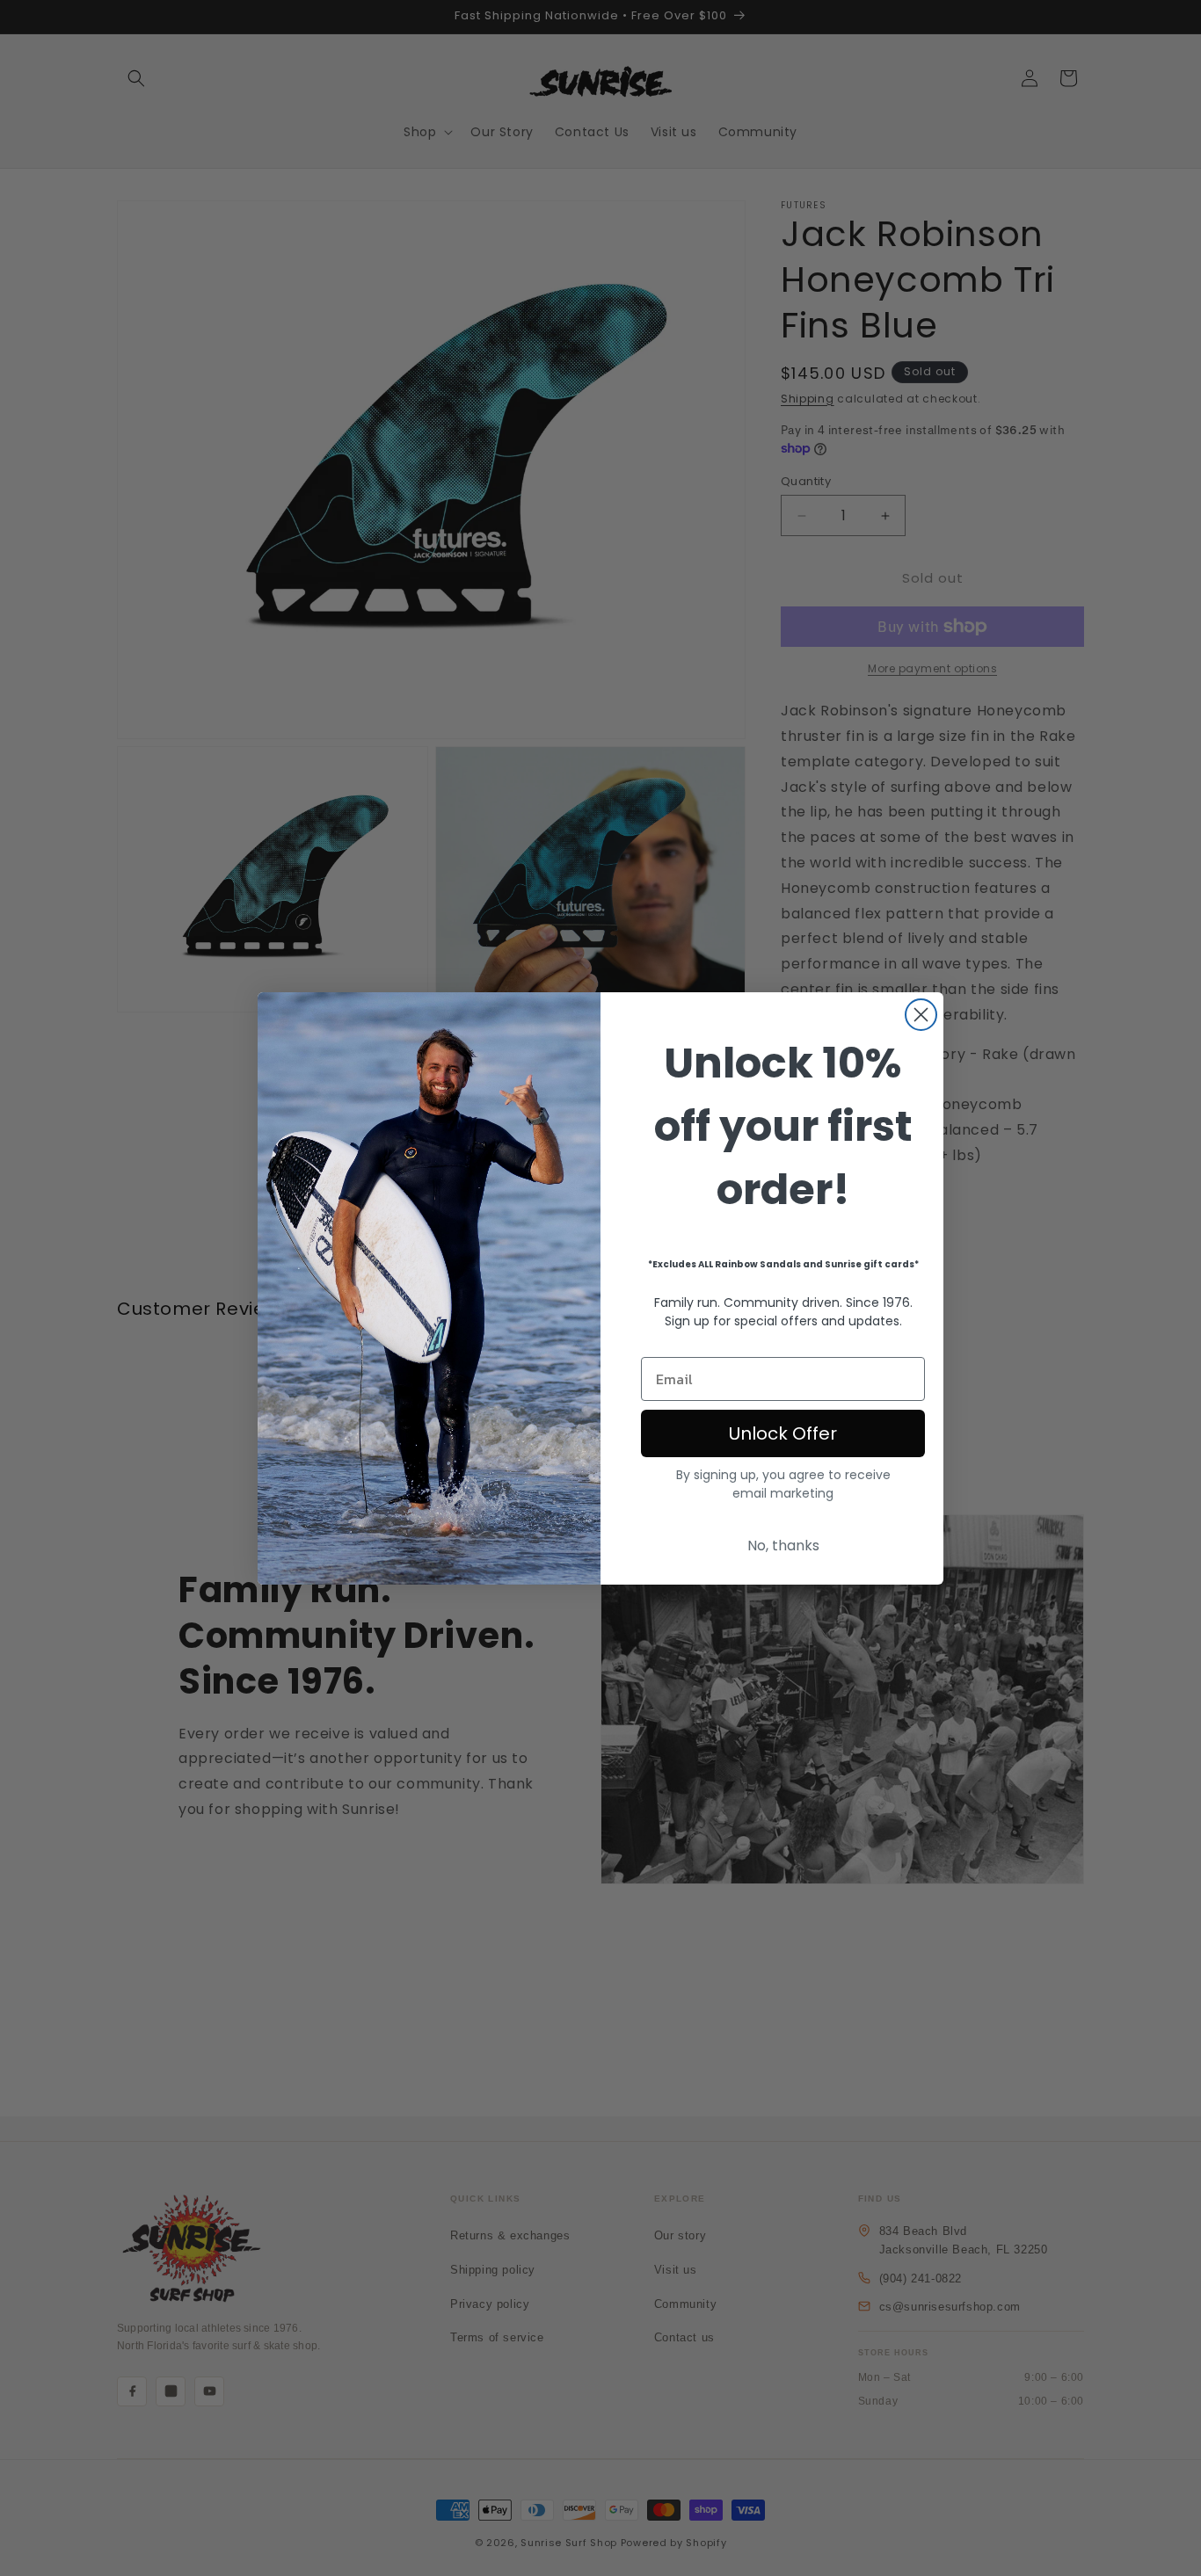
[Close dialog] (921, 1015)
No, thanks (783, 1546)
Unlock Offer (783, 1433)
